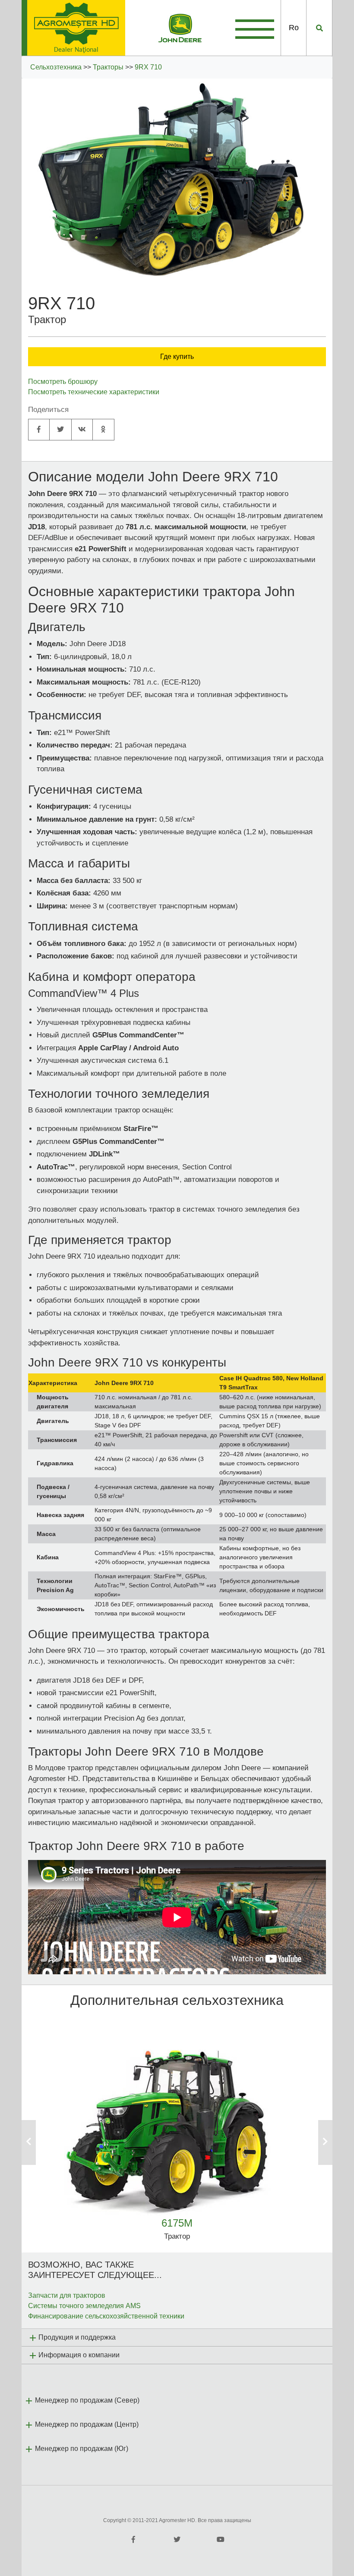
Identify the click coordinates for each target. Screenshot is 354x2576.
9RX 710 (148, 67)
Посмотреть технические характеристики (94, 392)
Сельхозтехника (56, 67)
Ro (294, 28)
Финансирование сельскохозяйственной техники (106, 2316)
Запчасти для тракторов (67, 2295)
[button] (45, 2142)
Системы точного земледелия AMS (84, 2306)
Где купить (177, 357)
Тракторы (108, 67)
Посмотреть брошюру (63, 382)
